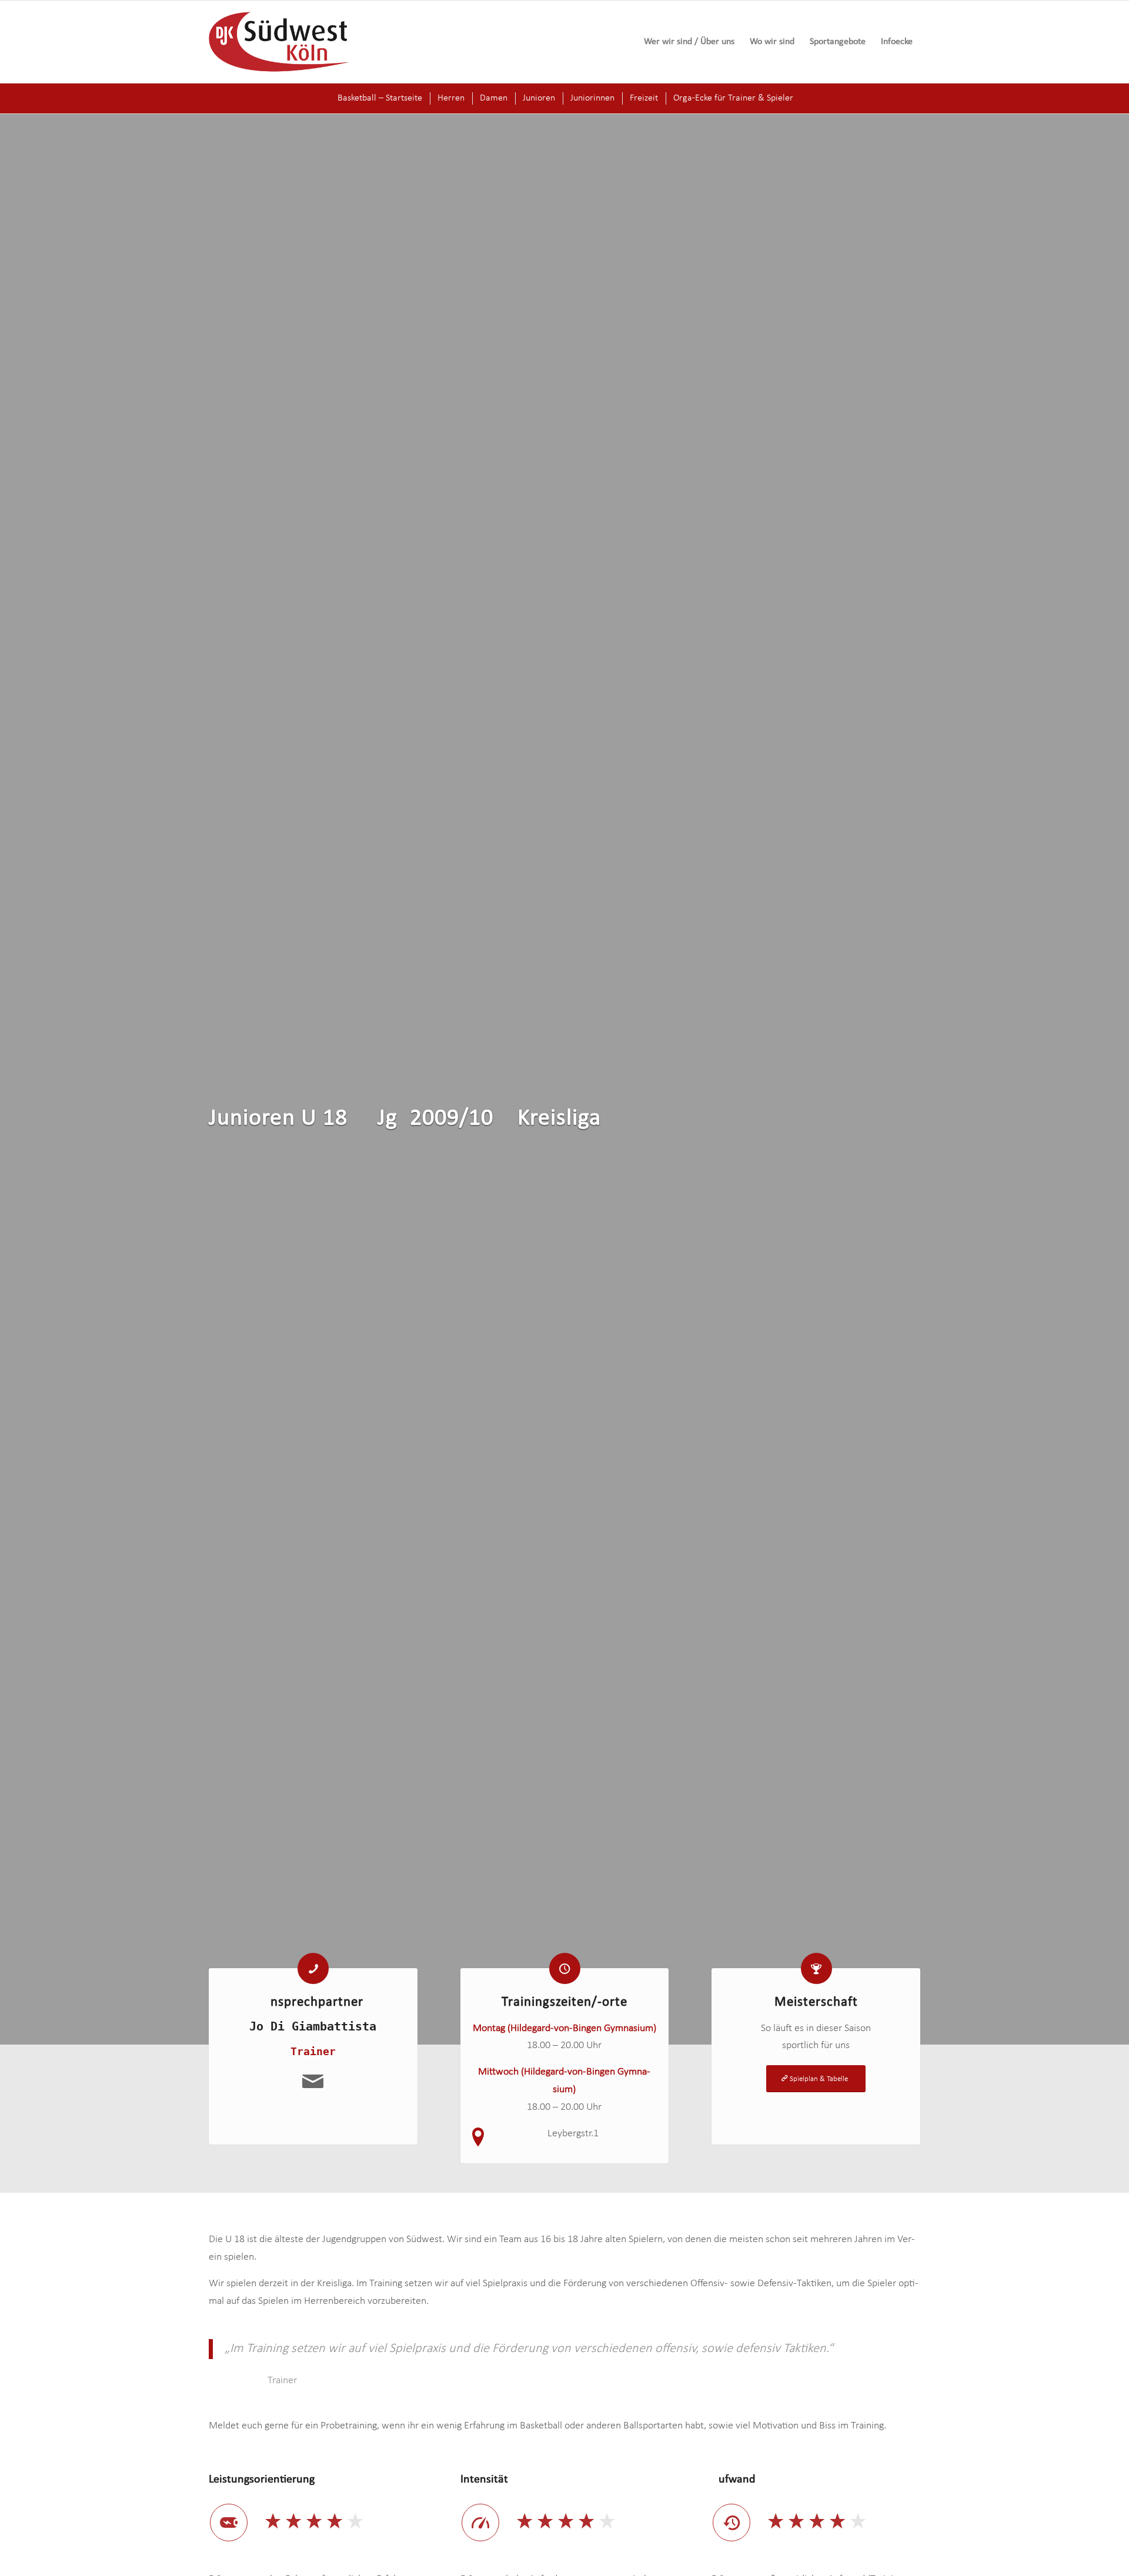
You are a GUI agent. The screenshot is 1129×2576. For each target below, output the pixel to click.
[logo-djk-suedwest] (279, 42)
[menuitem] (689, 42)
